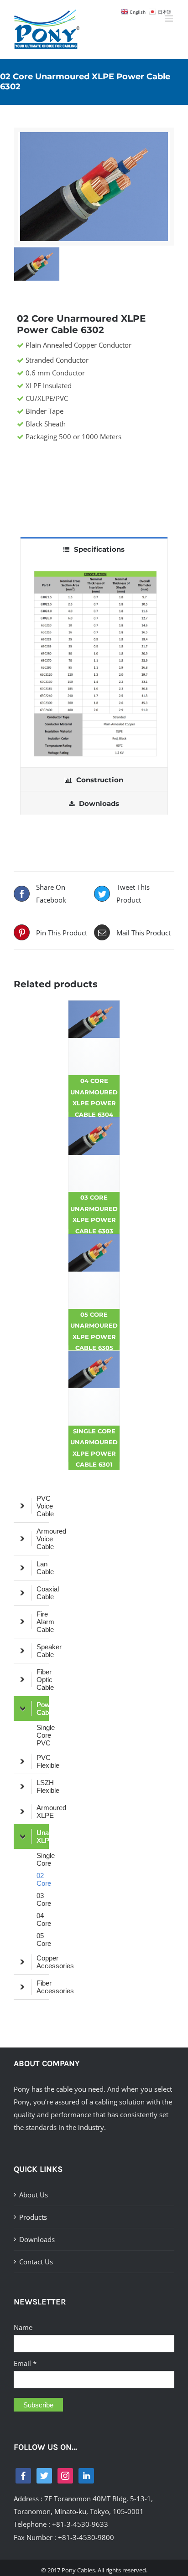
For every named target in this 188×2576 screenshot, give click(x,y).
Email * (25, 2363)
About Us (34, 2195)
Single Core (43, 1859)
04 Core (43, 1919)
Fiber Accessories (43, 1987)
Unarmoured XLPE (43, 1837)
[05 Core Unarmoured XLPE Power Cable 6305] (94, 1272)
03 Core (43, 1899)
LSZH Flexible (43, 1786)
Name (23, 2327)
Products (33, 2217)
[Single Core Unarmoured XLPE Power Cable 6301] (94, 1388)
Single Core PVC (43, 1735)
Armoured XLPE (43, 1811)
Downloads (37, 2239)
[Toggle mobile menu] (170, 18)
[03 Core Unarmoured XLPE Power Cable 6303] (94, 1155)
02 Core (43, 1879)
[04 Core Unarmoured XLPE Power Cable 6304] (94, 1038)
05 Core (43, 1940)
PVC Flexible (43, 1761)
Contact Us (36, 2262)
